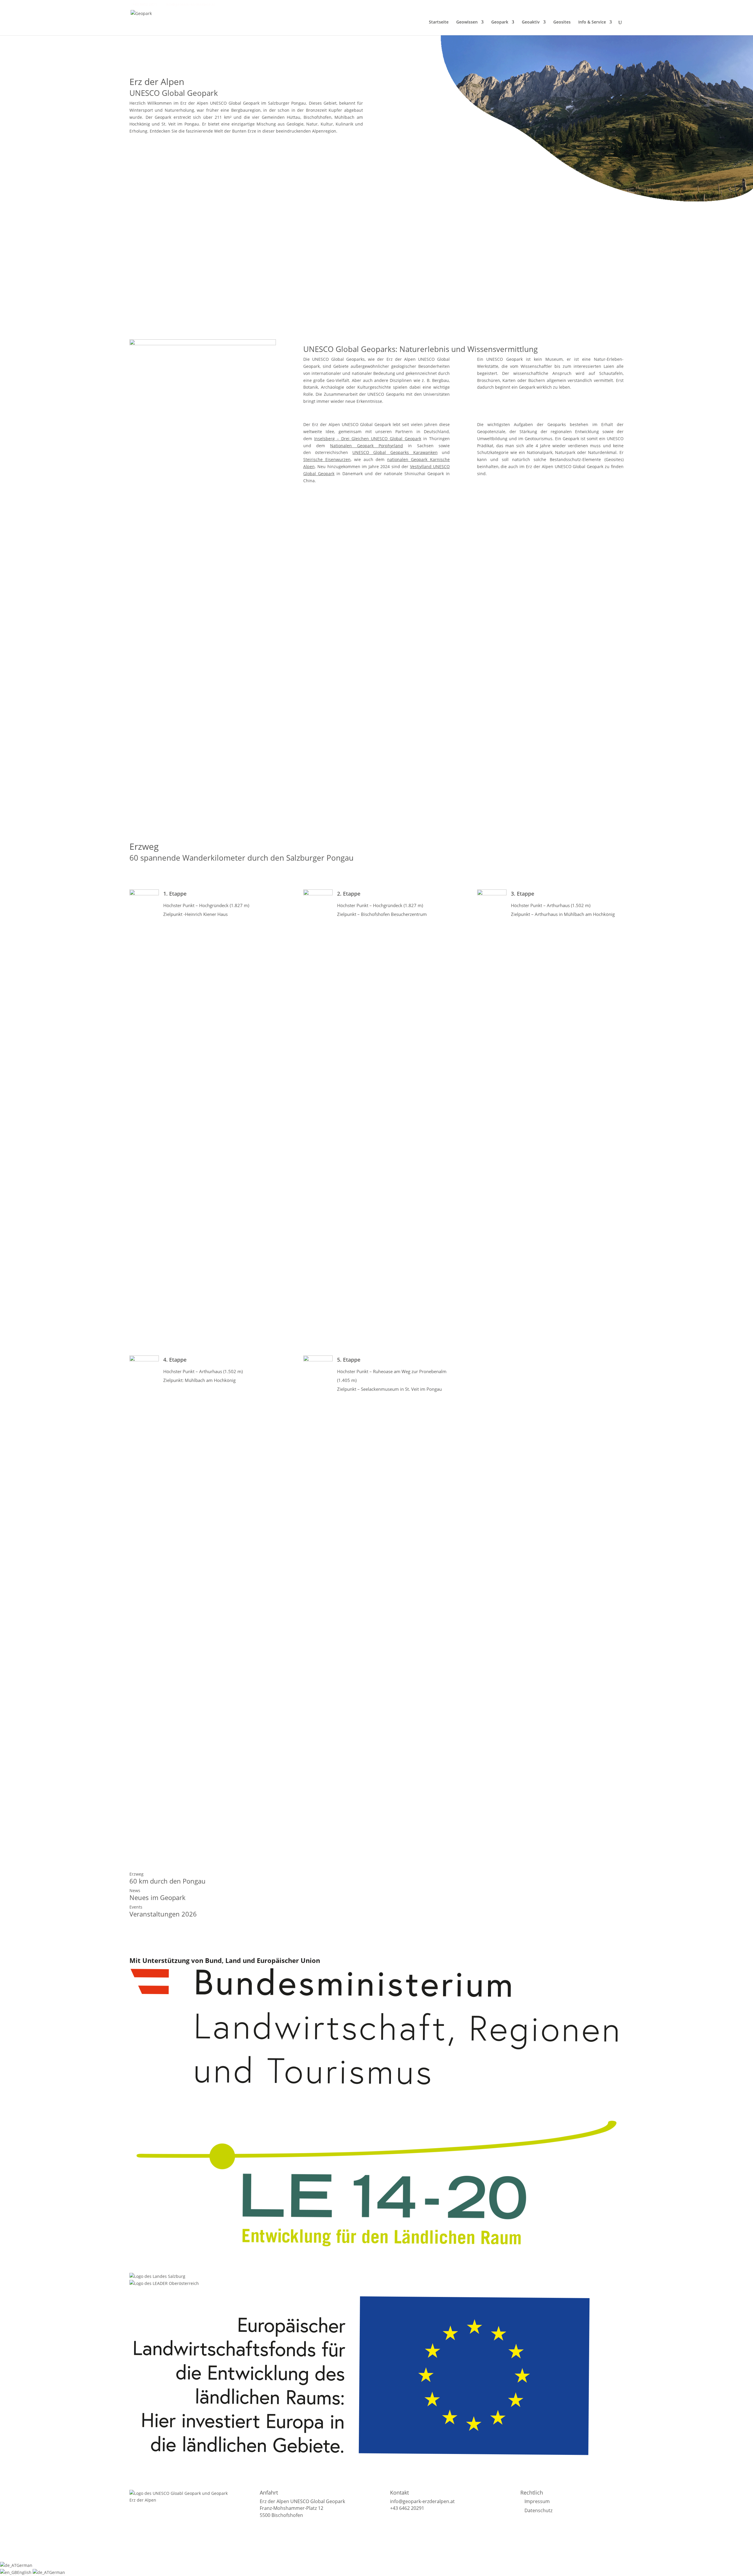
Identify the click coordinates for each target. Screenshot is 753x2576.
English (25, 2572)
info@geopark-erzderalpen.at (422, 2501)
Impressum (537, 2501)
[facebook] (221, 4)
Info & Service (592, 22)
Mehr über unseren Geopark (181, 156)
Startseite (439, 22)
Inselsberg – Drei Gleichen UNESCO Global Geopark (368, 439)
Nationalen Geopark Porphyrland (366, 446)
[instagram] (229, 4)
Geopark (500, 22)
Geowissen (467, 22)
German (24, 2565)
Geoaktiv (531, 22)
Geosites (562, 22)
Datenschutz (538, 2510)
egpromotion (293, 2554)
